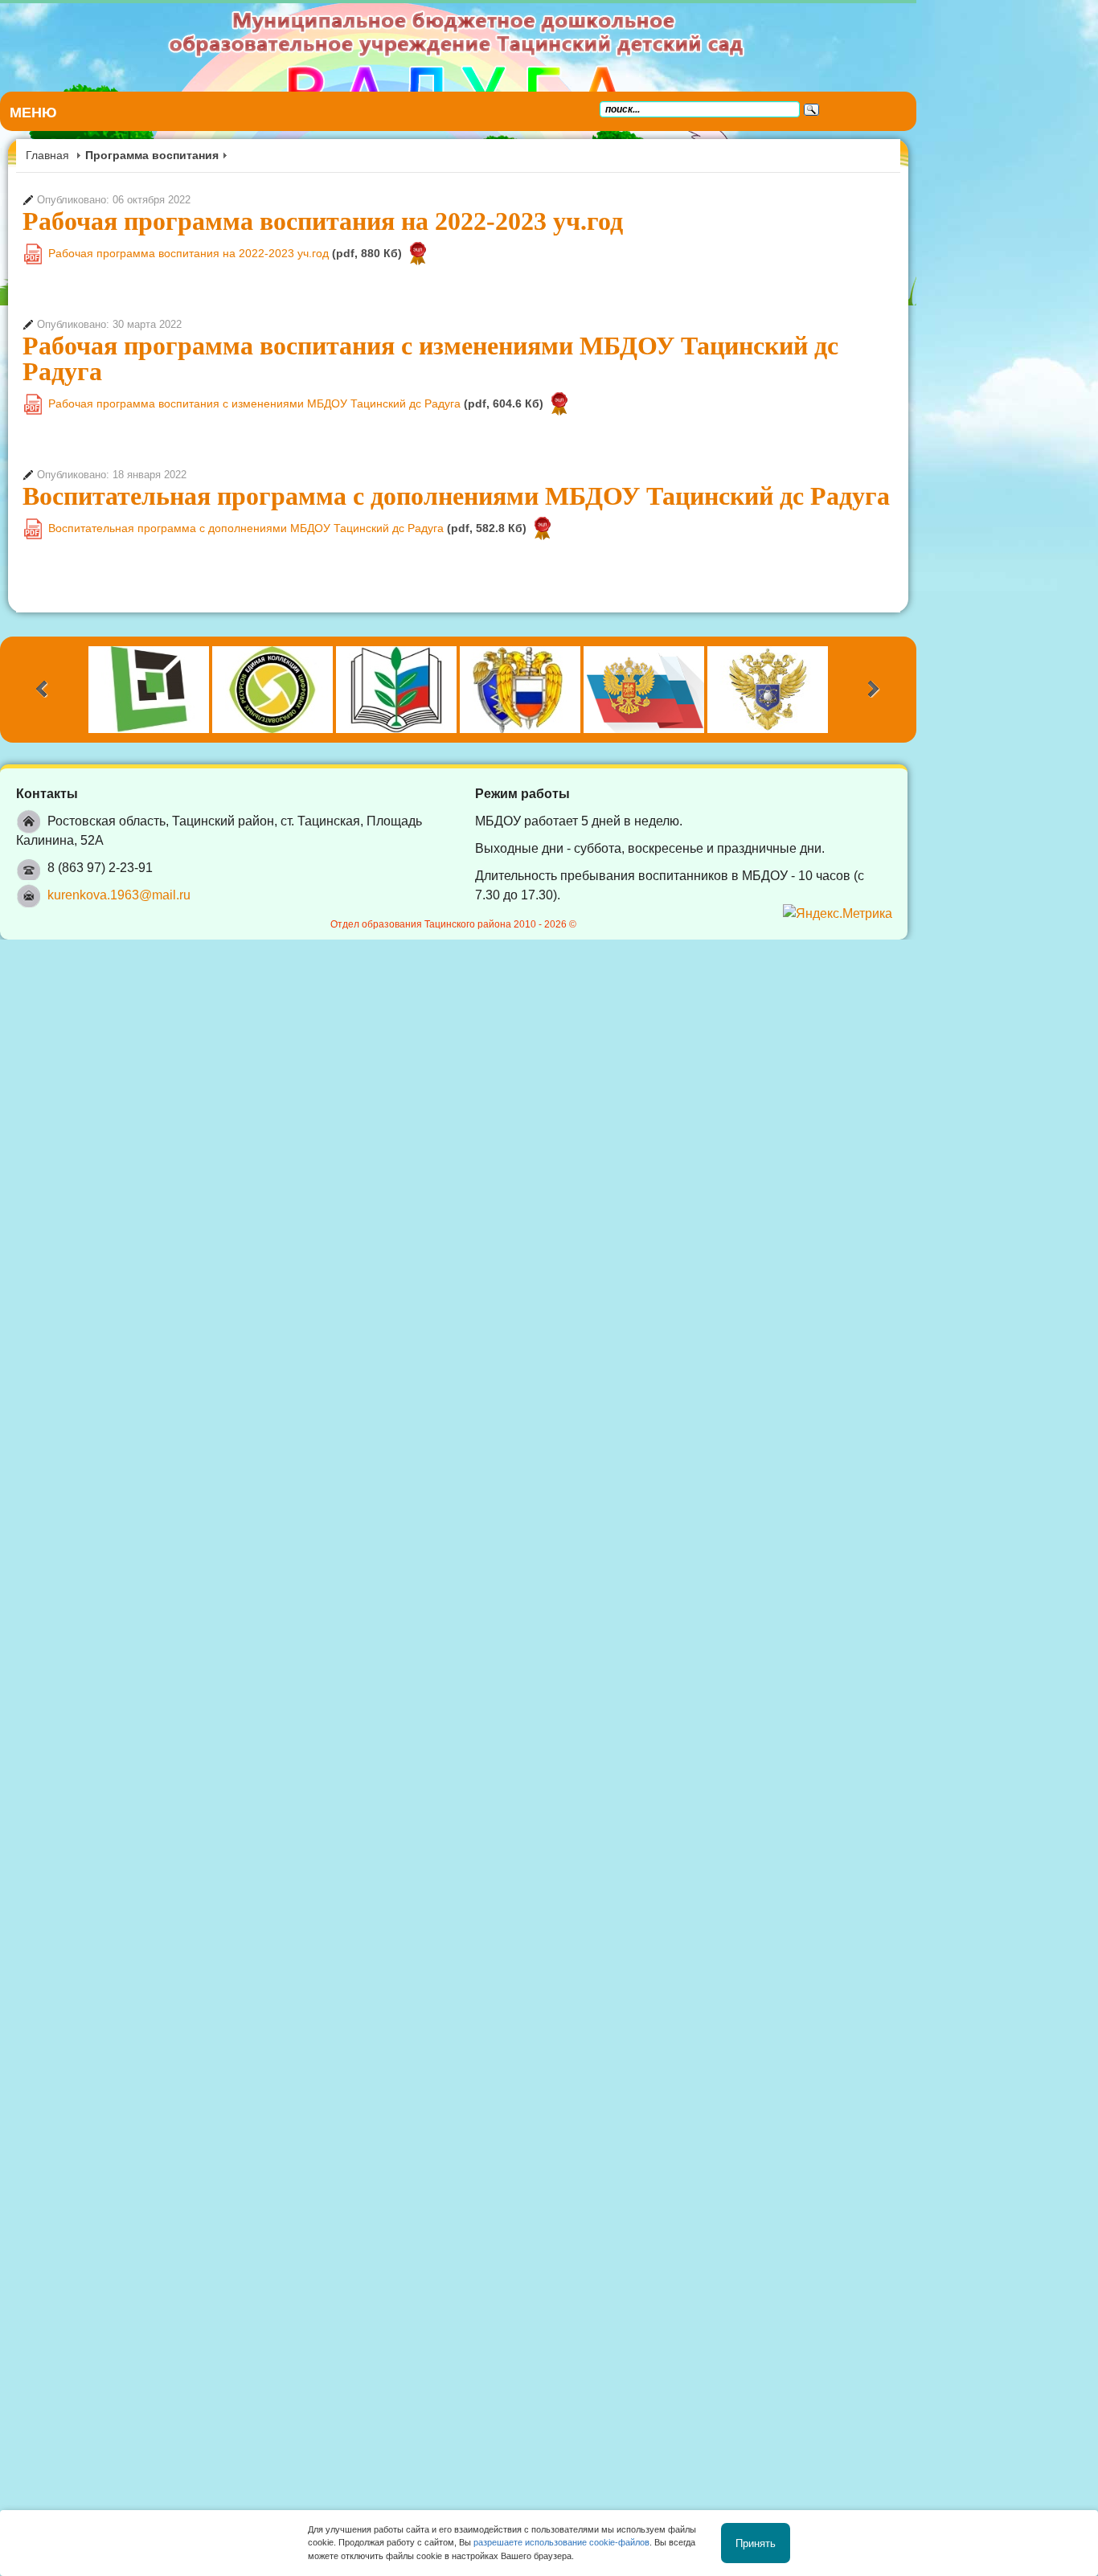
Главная (47, 155)
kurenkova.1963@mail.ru (119, 850)
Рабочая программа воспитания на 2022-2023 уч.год (323, 221)
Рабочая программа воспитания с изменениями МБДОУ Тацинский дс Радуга (473, 346)
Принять (756, 2543)
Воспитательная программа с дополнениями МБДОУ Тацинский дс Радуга (456, 470)
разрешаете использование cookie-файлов (561, 2542)
